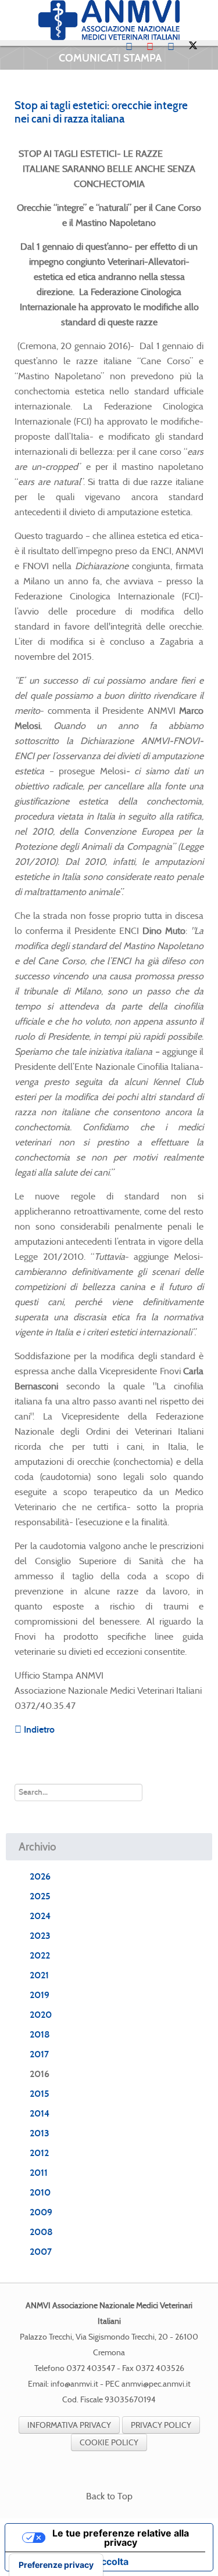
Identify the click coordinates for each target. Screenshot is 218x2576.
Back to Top (109, 2496)
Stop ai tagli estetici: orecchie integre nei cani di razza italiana (101, 112)
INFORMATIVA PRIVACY (69, 2425)
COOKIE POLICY (109, 2442)
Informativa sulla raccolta (72, 2561)
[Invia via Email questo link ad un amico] (200, 139)
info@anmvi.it (74, 2384)
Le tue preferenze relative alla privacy (121, 2538)
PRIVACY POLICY (161, 2425)
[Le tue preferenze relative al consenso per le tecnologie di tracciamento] (56, 2565)
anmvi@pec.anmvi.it (156, 2384)
